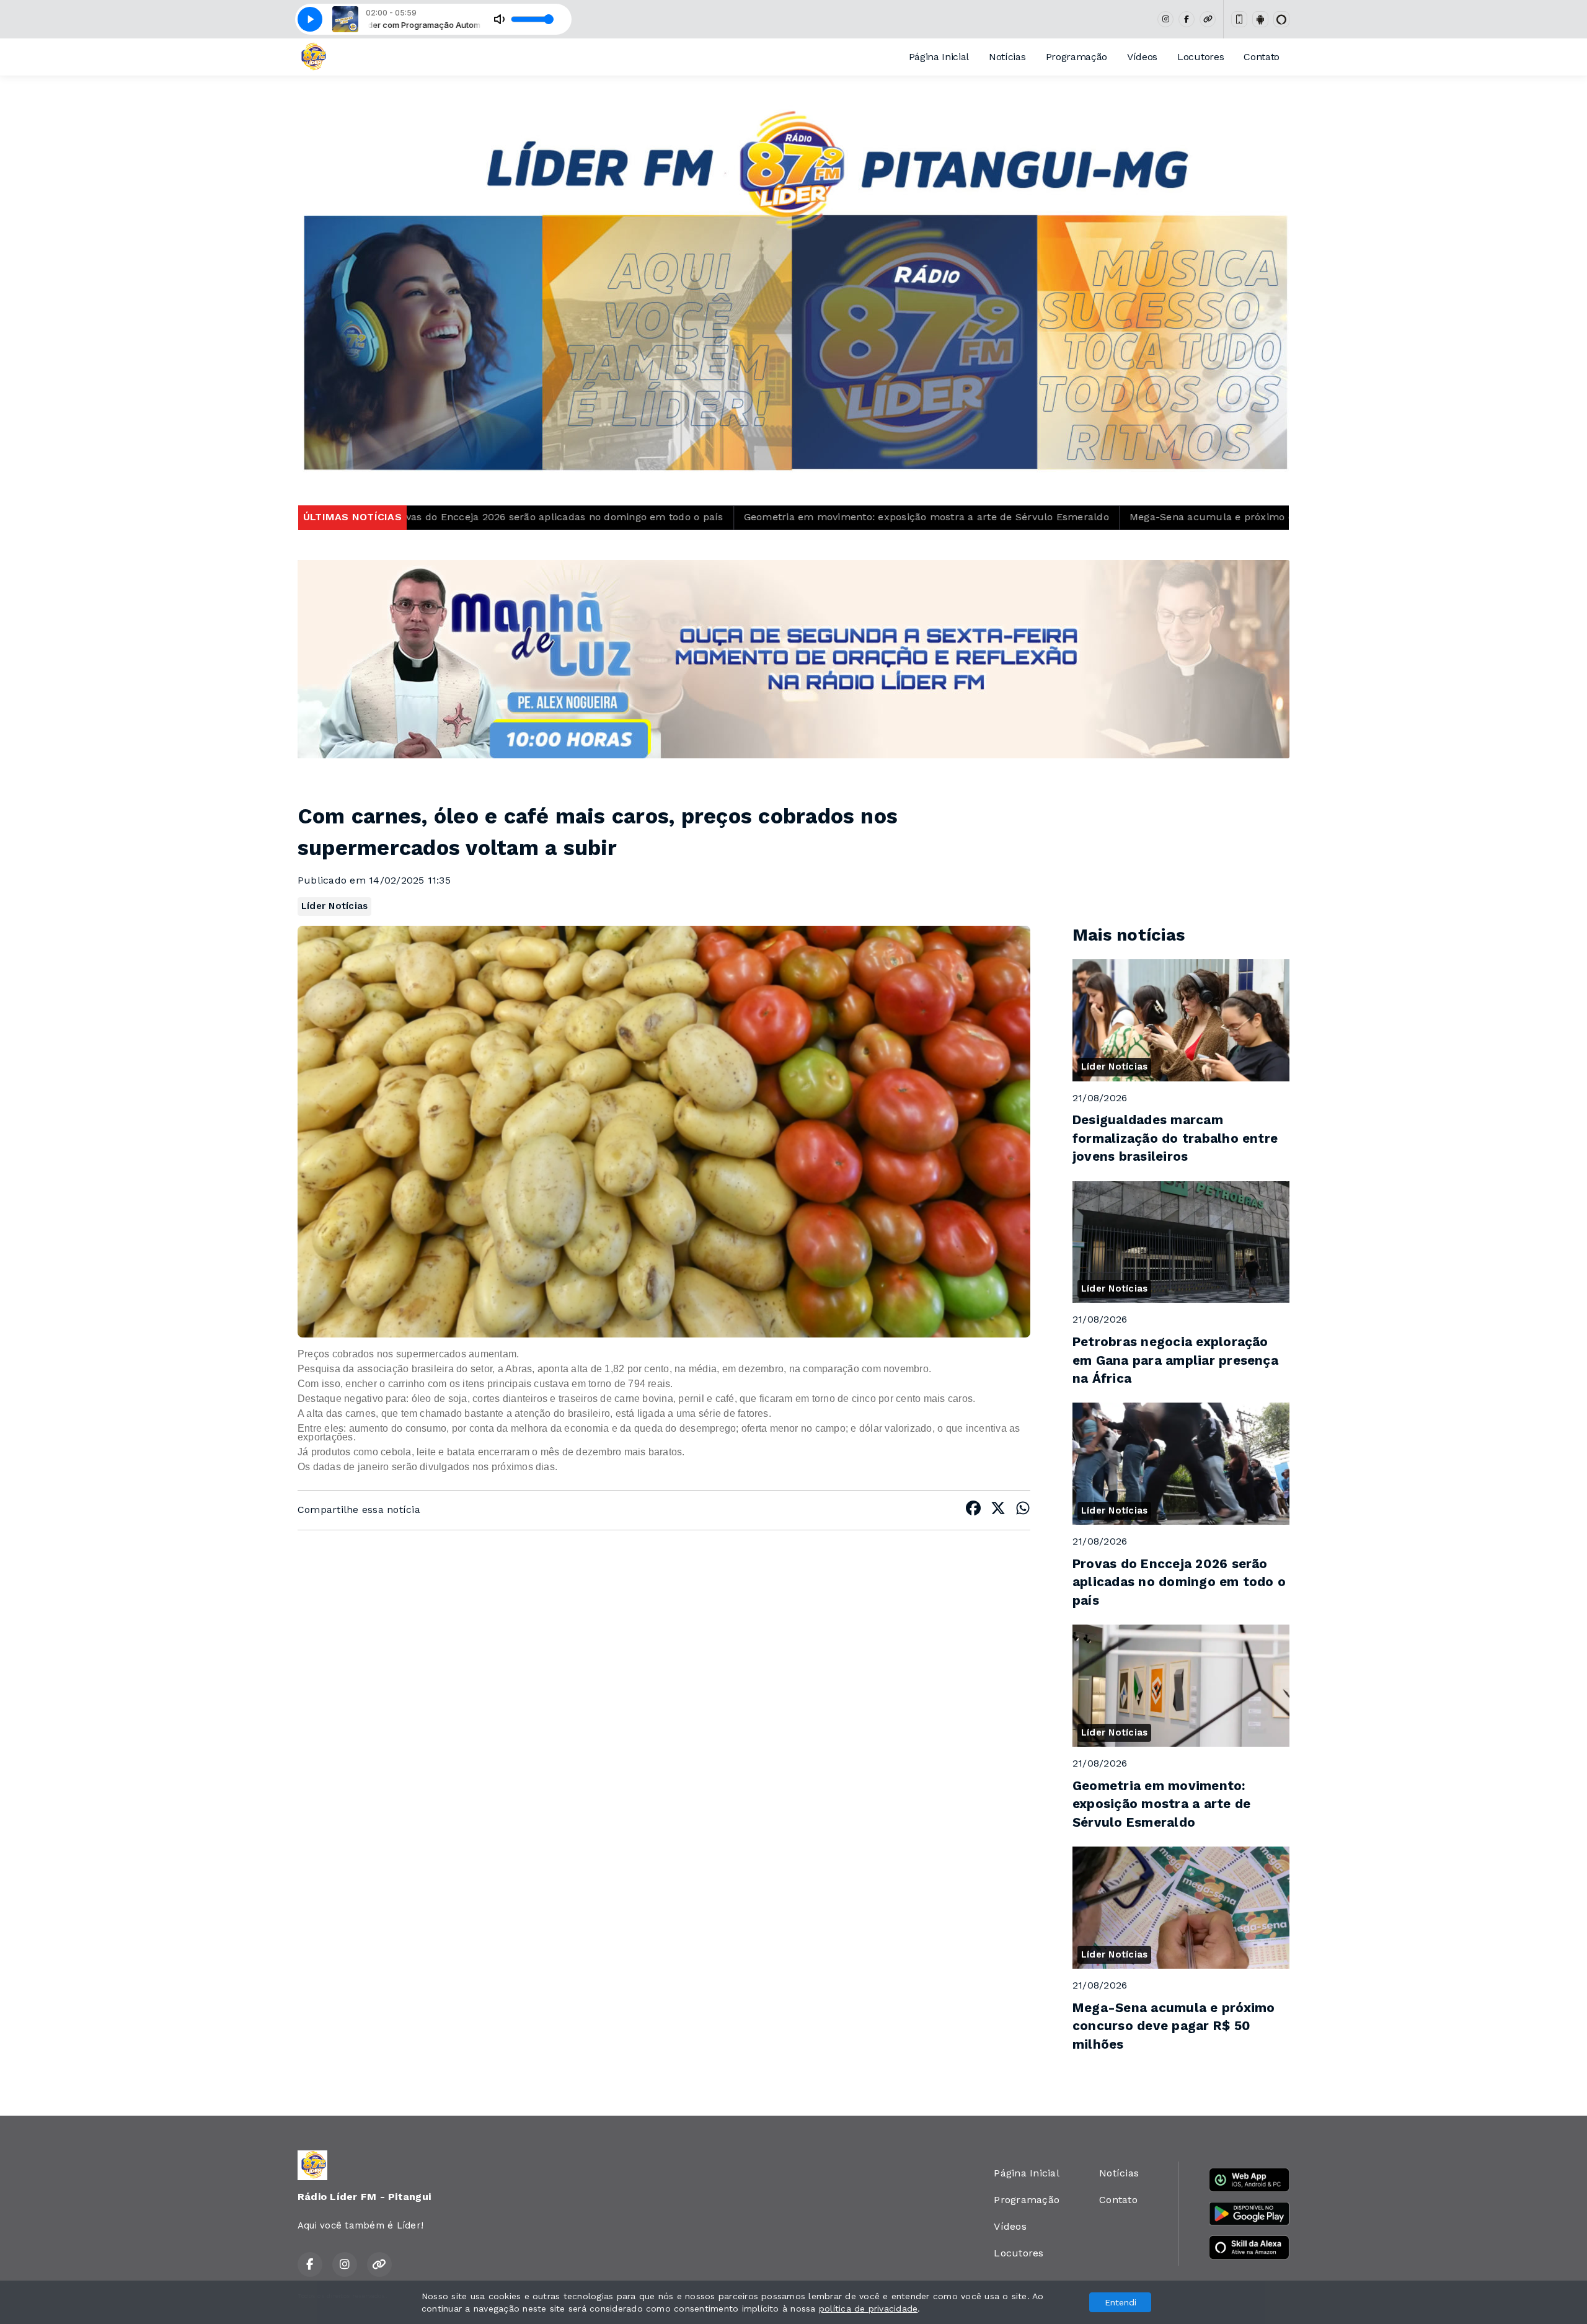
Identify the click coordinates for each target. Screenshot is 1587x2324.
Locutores (1200, 57)
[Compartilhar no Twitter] (998, 1510)
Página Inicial (939, 57)
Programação (1076, 57)
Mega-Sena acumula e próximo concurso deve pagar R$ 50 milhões (1041, 517)
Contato (1262, 57)
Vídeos (1142, 57)
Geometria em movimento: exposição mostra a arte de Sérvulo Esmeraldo (670, 517)
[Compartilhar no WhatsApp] (1023, 1510)
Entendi (1121, 2302)
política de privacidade (869, 2308)
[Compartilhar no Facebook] (973, 1510)
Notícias (1007, 57)
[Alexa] (1281, 19)
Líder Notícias (334, 906)
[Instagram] (1165, 19)
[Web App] (1239, 19)
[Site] (1208, 19)
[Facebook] (1187, 19)
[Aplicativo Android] (1260, 19)
